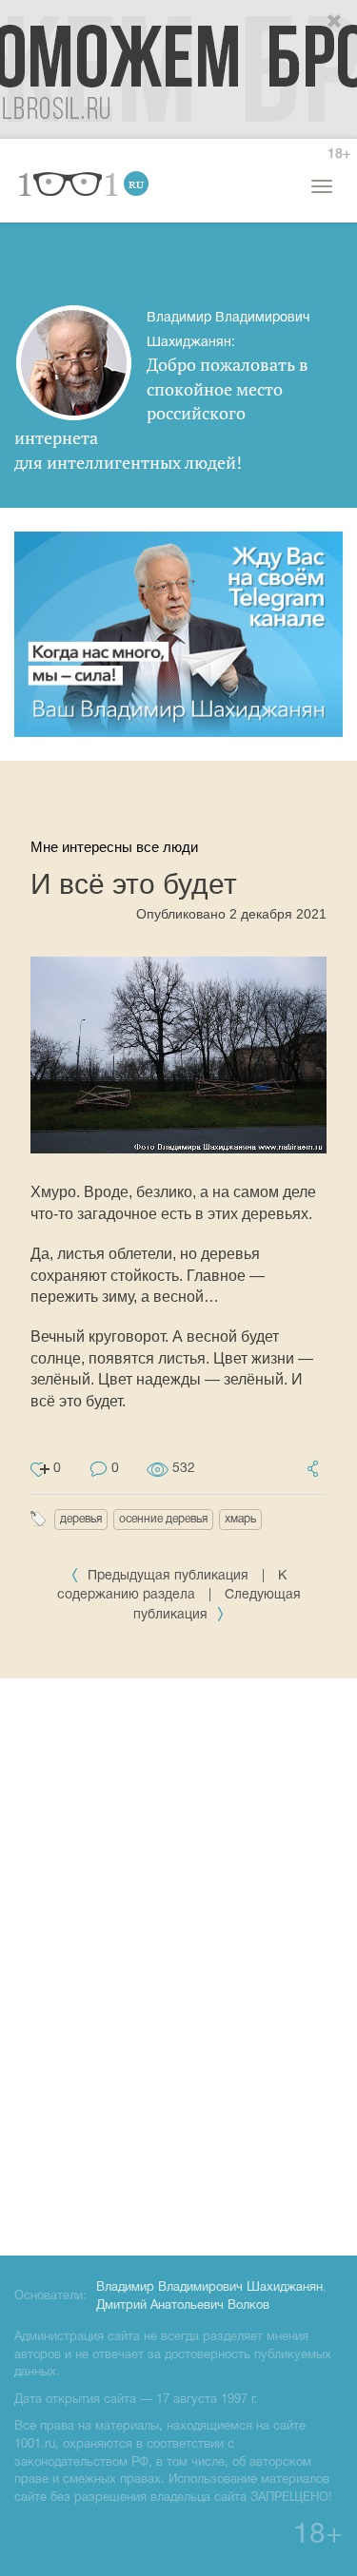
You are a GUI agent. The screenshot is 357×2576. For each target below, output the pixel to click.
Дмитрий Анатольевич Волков (183, 2306)
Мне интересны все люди (114, 847)
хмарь (240, 1519)
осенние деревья (163, 1519)
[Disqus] (178, 1964)
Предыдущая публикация (168, 1576)
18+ (339, 155)
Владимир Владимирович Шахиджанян (209, 2288)
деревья (81, 1519)
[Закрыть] (335, 22)
